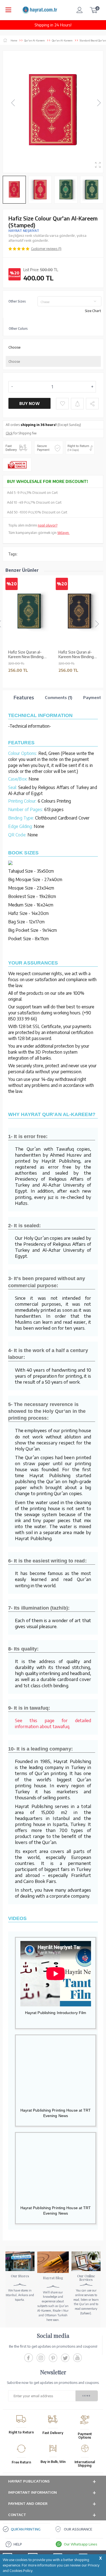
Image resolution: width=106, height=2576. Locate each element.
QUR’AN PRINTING (26, 2529)
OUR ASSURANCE (78, 2529)
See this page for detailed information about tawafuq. (53, 1723)
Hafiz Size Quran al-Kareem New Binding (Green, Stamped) (26, 655)
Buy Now (29, 403)
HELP (18, 2544)
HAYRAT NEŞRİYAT (24, 231)
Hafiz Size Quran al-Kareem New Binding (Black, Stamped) (76, 655)
